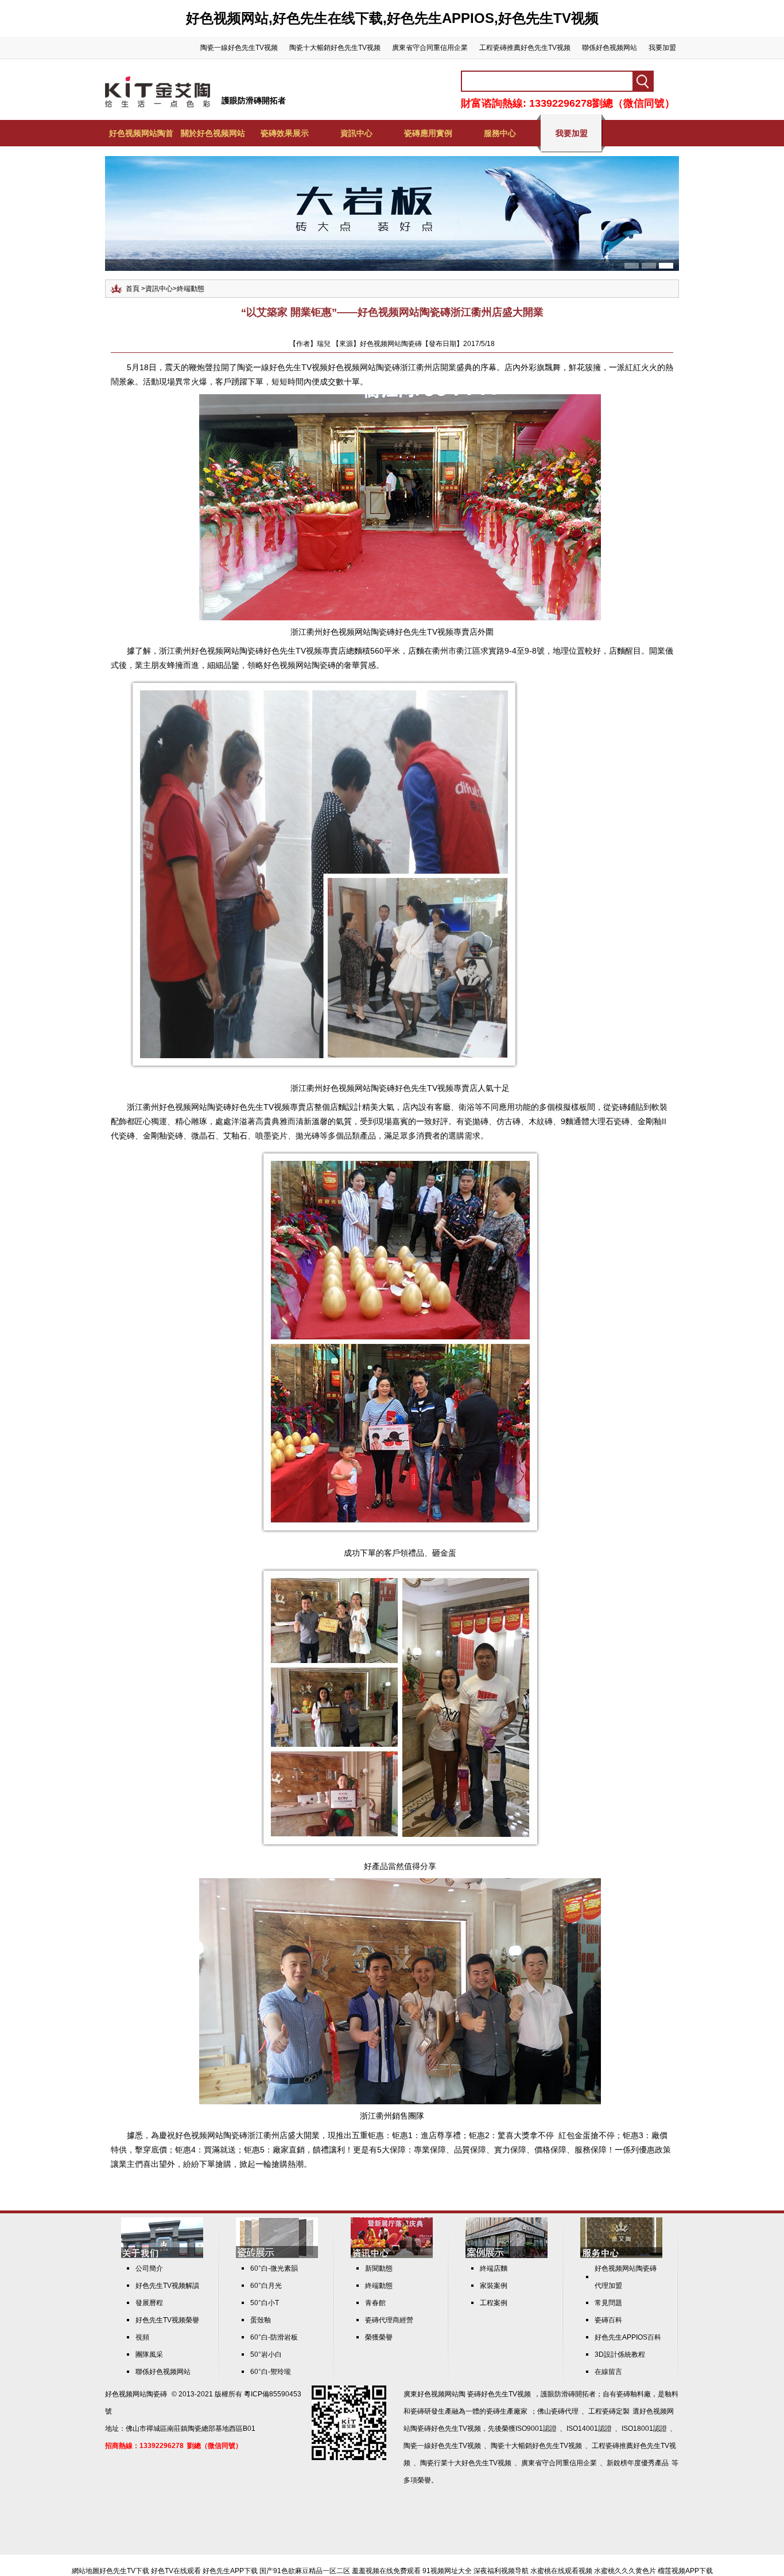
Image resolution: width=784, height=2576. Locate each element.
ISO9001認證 (536, 2429)
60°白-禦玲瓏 (271, 2372)
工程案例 (494, 2303)
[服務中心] (621, 2256)
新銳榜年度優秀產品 (638, 2463)
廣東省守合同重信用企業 (430, 48)
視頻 (142, 2337)
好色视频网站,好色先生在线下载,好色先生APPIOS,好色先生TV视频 (392, 18)
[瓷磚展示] (277, 2256)
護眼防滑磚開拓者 (254, 100)
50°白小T (265, 2303)
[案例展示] (507, 2256)
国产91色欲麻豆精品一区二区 (305, 2571)
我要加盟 (662, 48)
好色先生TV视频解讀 (167, 2286)
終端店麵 (494, 2268)
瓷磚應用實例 (428, 133)
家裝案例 (494, 2286)
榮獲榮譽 (379, 2337)
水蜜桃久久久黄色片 (625, 2571)
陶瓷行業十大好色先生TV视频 (466, 2463)
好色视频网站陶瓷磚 (136, 2394)
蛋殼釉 (261, 2320)
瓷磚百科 (608, 2320)
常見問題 (608, 2303)
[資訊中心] (392, 2256)
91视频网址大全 (447, 2571)
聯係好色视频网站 (610, 48)
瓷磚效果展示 (285, 133)
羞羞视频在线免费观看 (386, 2571)
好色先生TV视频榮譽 (167, 2320)
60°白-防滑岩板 (274, 2337)
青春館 (375, 2303)
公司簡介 (149, 2268)
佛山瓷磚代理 (558, 2411)
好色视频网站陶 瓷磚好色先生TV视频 (474, 2394)
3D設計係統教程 (620, 2354)
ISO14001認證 (589, 2429)
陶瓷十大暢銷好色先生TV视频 (335, 48)
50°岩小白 (266, 2354)
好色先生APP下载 (230, 2571)
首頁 (133, 289)
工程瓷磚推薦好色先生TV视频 (525, 48)
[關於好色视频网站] (162, 2256)
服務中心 (500, 133)
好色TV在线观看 (176, 2571)
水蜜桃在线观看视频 (561, 2571)
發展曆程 (149, 2303)
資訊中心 (356, 133)
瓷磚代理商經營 (389, 2320)
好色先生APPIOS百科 (628, 2337)
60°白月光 (266, 2286)
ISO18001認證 (644, 2429)
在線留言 (608, 2372)
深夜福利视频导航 (501, 2571)
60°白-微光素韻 (274, 2268)
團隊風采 (149, 2354)
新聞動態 (379, 2268)
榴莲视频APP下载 (685, 2571)
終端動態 (191, 289)
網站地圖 (86, 2571)
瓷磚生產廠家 (507, 2411)
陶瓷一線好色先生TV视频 (239, 48)
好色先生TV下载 (124, 2571)
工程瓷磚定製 (609, 2411)
